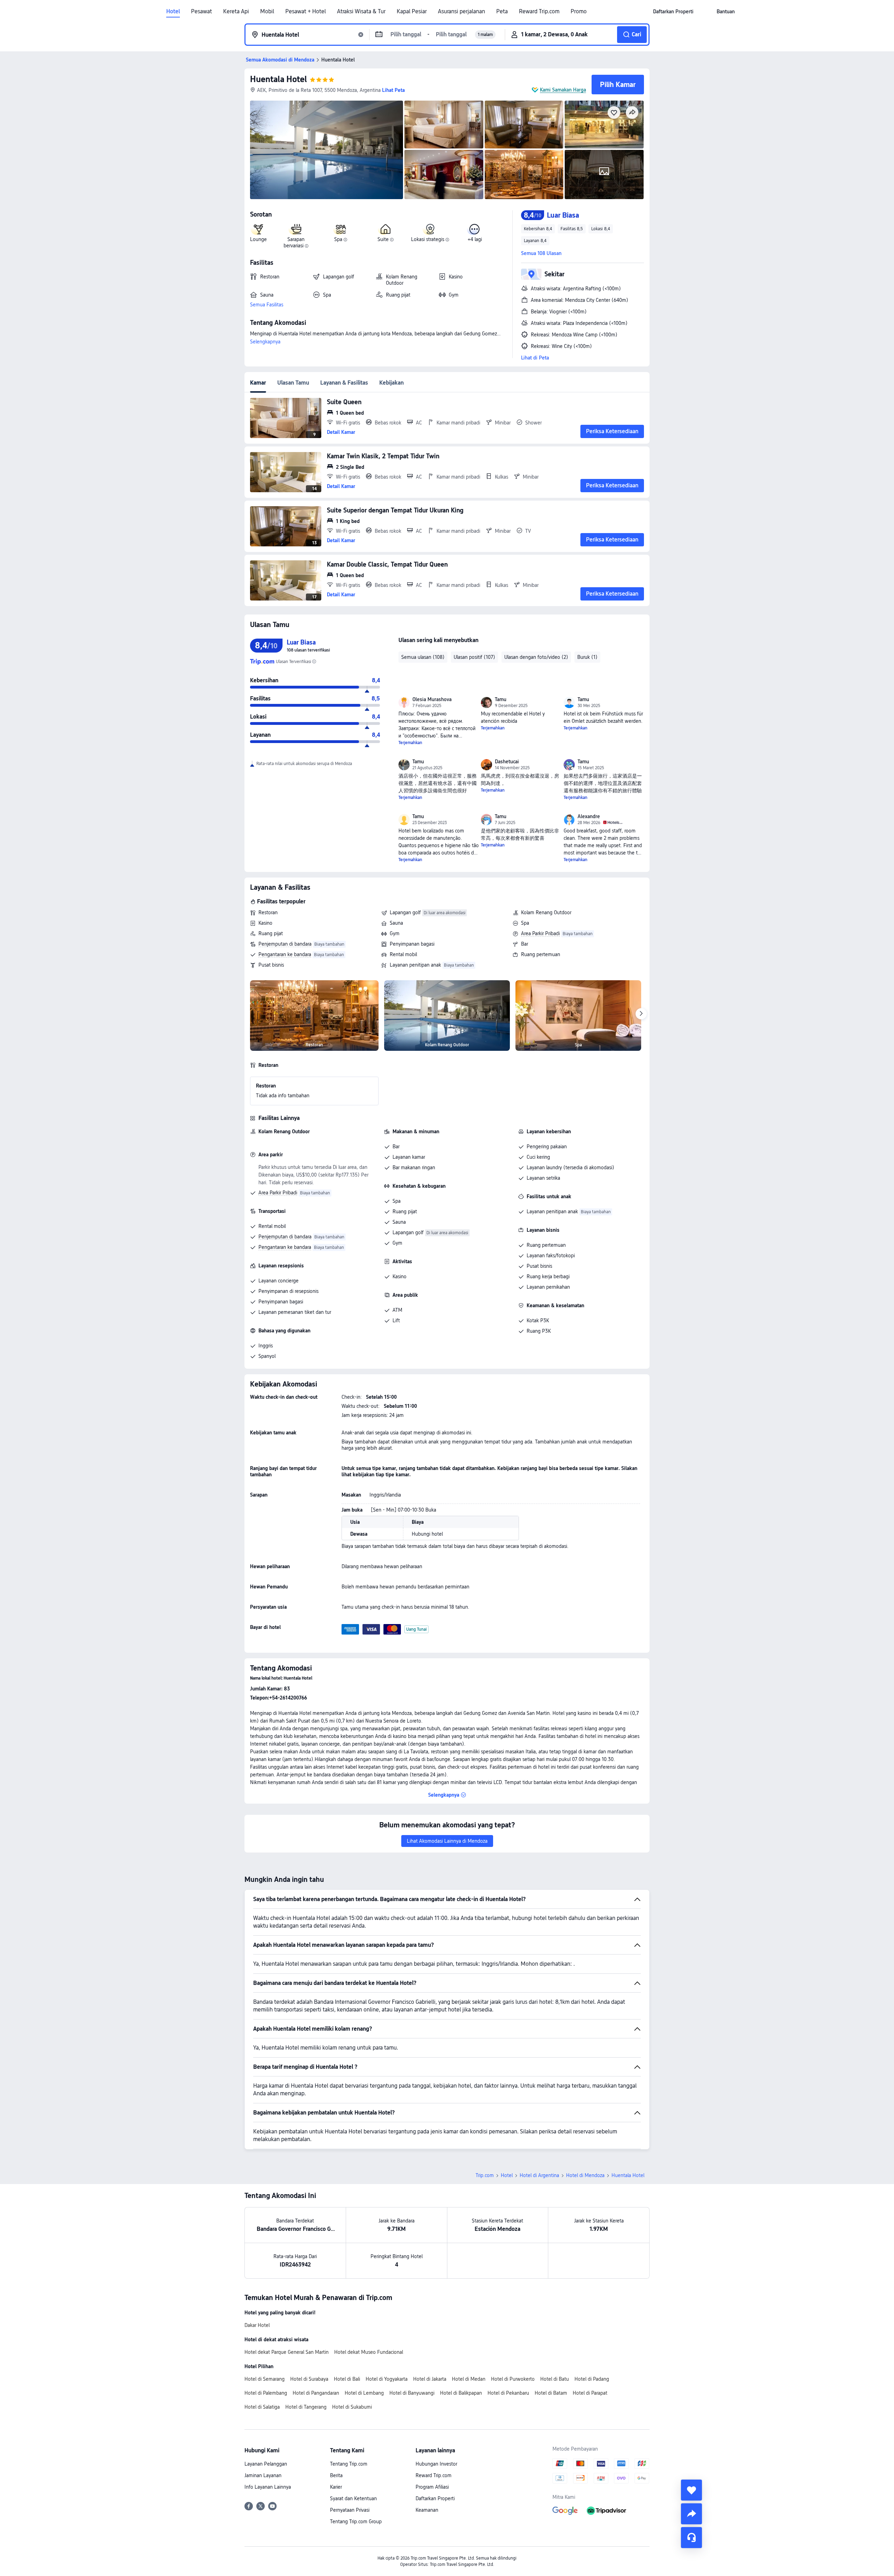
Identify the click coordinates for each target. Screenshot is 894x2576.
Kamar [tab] (258, 383)
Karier (336, 2487)
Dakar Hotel (257, 2325)
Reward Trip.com (539, 12)
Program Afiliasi (432, 2487)
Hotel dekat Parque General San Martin (287, 2352)
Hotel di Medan (469, 2379)
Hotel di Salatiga (262, 2407)
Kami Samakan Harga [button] (563, 90)
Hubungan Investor (436, 2464)
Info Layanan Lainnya (268, 2487)
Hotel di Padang (592, 2379)
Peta (502, 12)
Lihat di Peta (535, 358)
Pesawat (201, 12)
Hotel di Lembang (364, 2393)
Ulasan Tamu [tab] (293, 383)
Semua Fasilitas (267, 305)
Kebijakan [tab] (391, 383)
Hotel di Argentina (539, 2175)
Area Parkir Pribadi (540, 933)
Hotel (173, 12)
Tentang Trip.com (349, 2464)
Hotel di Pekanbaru (508, 2393)
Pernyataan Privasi (350, 2510)
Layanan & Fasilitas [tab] (344, 383)
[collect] (691, 2490)
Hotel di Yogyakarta (387, 2379)
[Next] (641, 1014)
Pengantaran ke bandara (285, 954)
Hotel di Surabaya (309, 2379)
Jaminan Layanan (263, 2475)
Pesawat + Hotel (306, 12)
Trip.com (485, 2175)
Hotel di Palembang (266, 2393)
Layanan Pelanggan (266, 2464)
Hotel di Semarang (265, 2379)
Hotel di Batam (551, 2393)
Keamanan (427, 2510)
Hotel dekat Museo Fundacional (369, 2352)
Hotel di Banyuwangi (412, 2393)
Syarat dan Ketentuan (353, 2498)
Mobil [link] (267, 12)
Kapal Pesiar (412, 12)
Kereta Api (236, 12)
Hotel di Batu (555, 2379)
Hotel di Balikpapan (461, 2393)
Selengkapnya (265, 342)
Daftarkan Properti (435, 2498)
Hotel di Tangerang (306, 2407)
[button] (705, 12)
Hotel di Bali (347, 2379)
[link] (673, 12)
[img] (327, 150)
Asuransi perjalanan (461, 12)
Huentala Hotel (279, 79)
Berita (336, 2475)
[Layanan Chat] (691, 2538)
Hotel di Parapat (590, 2393)
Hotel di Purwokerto (513, 2379)
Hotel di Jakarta (430, 2379)
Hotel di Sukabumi (352, 2407)
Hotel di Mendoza (585, 2175)
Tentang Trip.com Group (356, 2522)
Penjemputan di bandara (285, 944)
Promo (579, 12)
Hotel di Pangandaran (316, 2393)
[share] (691, 2514)
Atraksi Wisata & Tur (361, 12)
